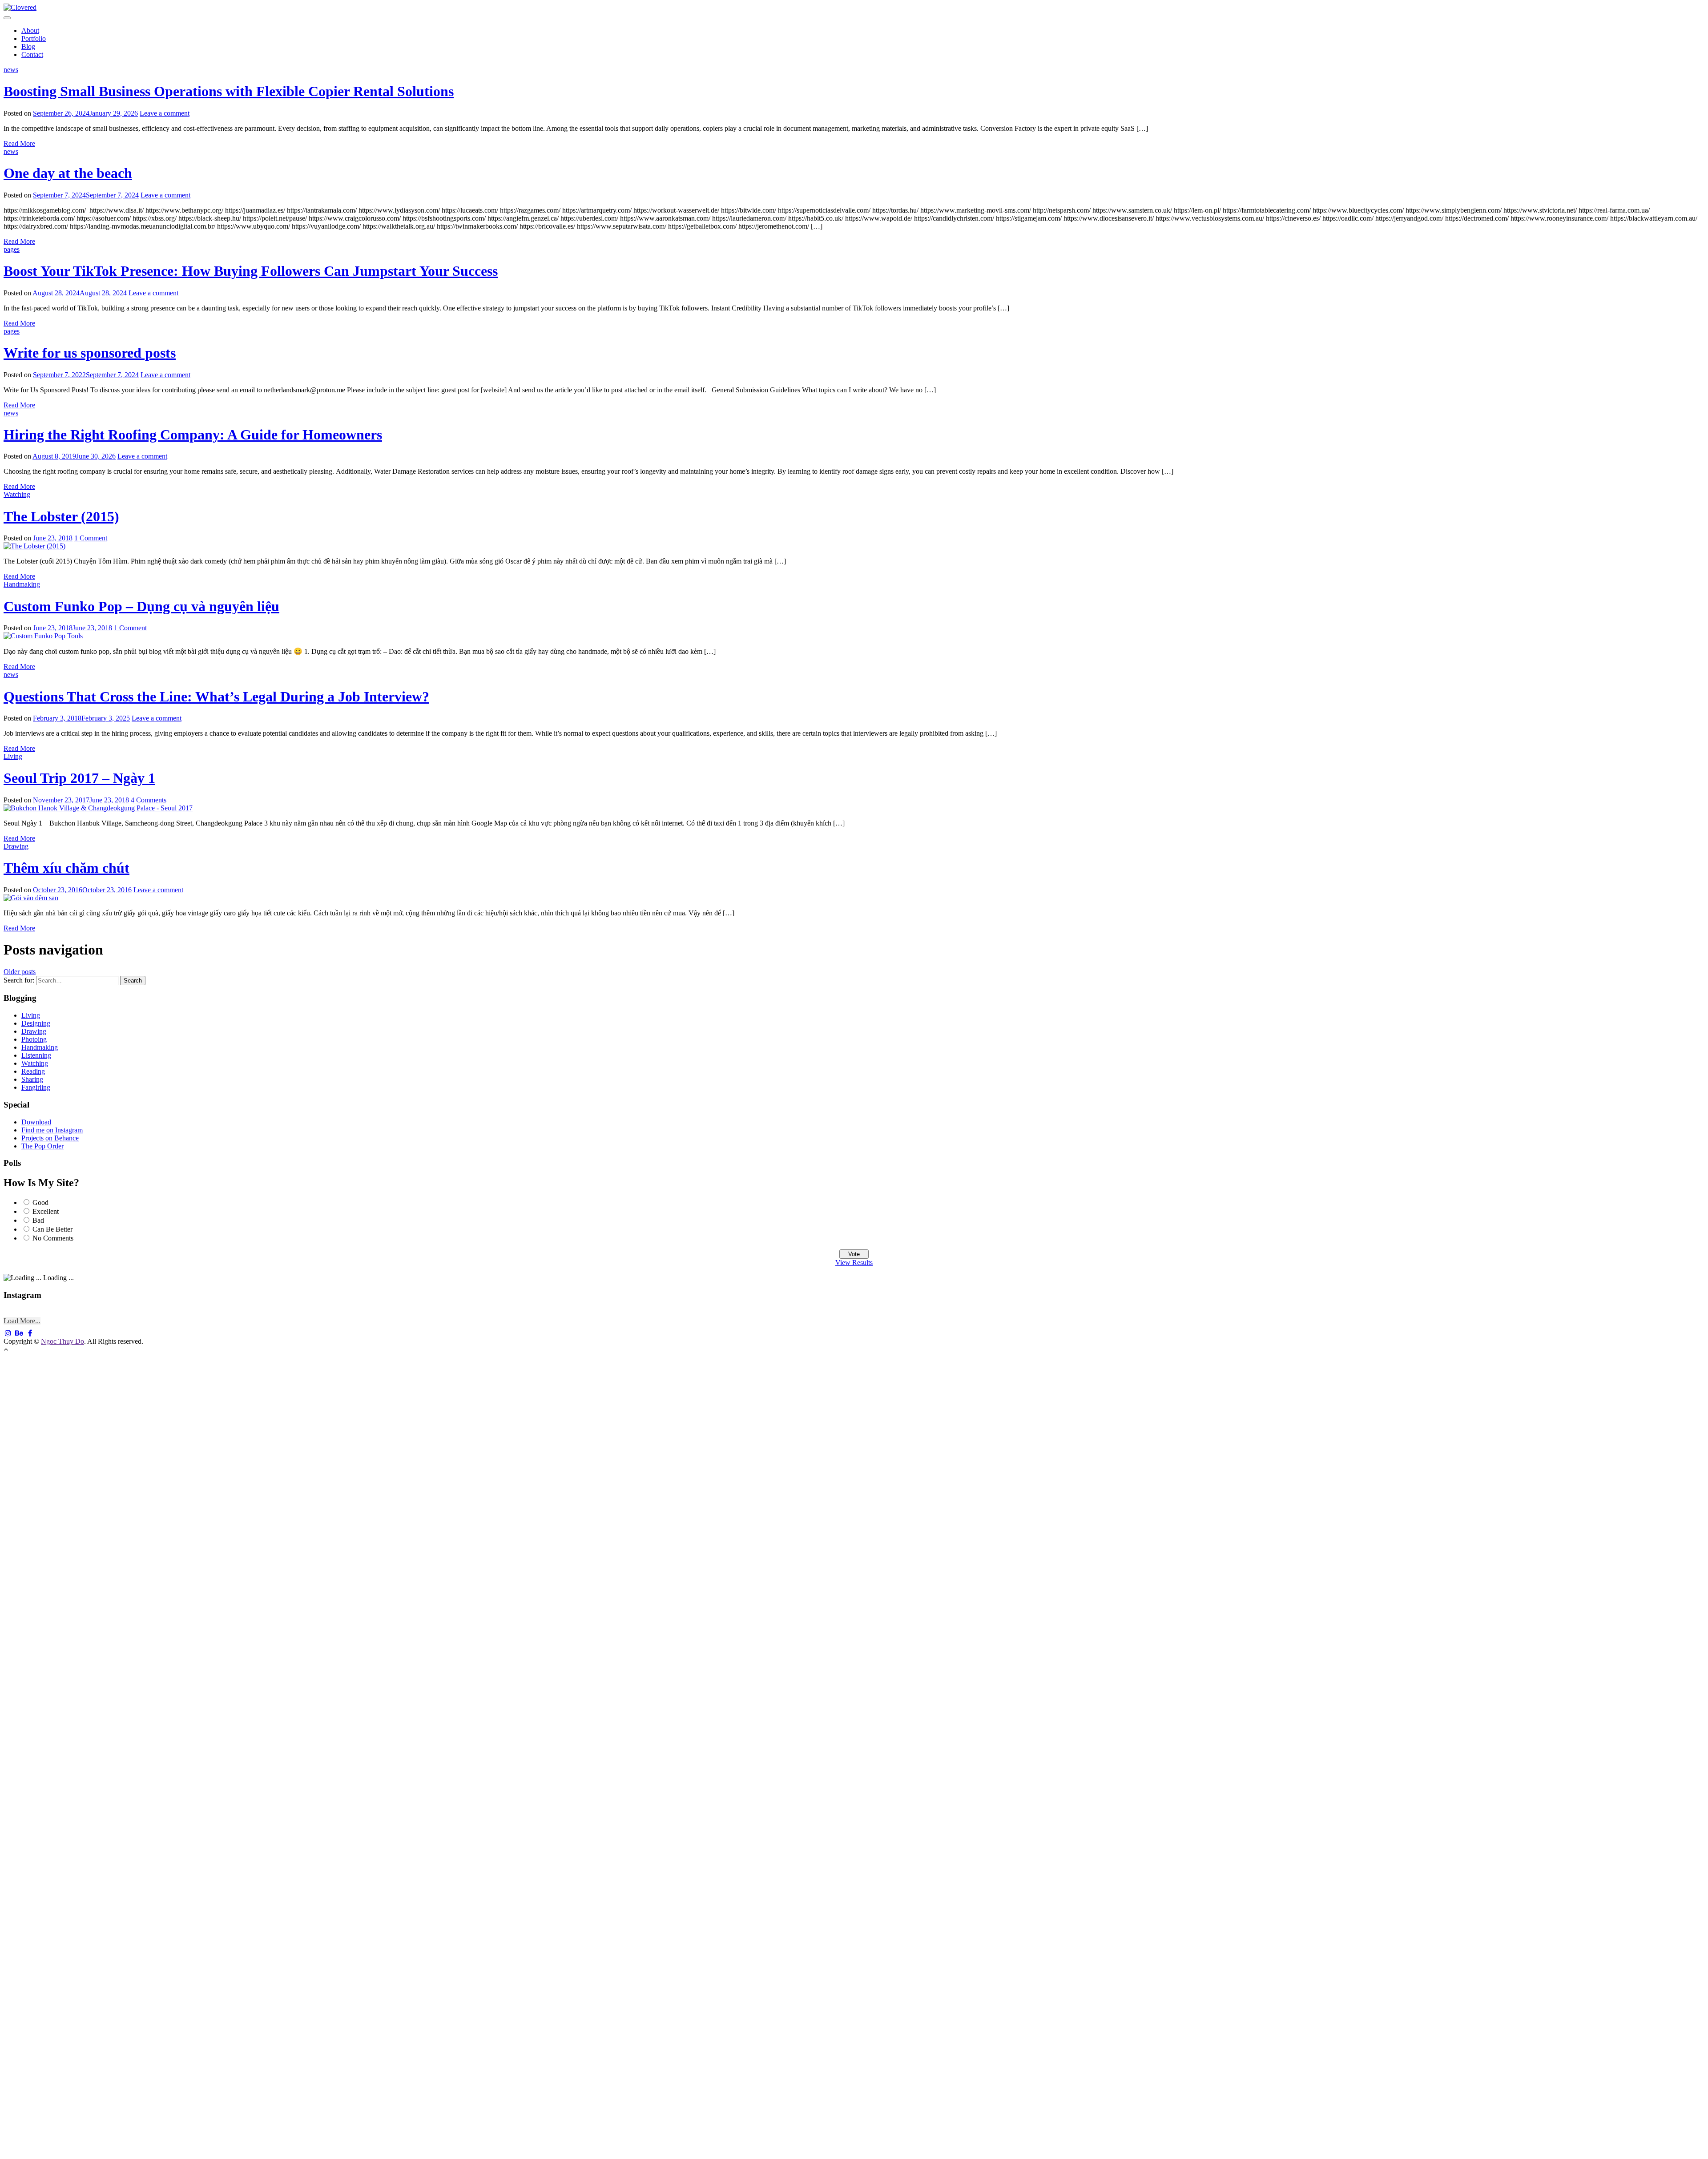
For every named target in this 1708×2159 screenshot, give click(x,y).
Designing (36, 1023)
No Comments (53, 1238)
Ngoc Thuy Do (62, 1341)
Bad (38, 1220)
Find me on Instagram (52, 1130)
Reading (33, 1071)
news (11, 70)
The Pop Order (42, 1146)
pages (12, 249)
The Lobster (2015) (61, 516)
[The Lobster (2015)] (34, 546)
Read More (19, 143)
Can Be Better (52, 1229)
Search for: (19, 980)
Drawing (16, 846)
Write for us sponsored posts (90, 353)
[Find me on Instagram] (8, 1333)
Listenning (36, 1055)
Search (133, 981)
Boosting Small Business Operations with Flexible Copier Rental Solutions (229, 91)
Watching (17, 494)
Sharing (32, 1079)
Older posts (20, 972)
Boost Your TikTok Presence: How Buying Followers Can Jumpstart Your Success (251, 271)
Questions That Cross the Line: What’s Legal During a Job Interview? (216, 697)
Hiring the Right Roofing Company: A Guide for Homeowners (193, 435)
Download (36, 1122)
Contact (32, 54)
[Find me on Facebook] (30, 1333)
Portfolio (34, 38)
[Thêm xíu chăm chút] (31, 898)
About (30, 30)
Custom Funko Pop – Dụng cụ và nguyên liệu (141, 606)
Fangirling (36, 1087)
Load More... (22, 1321)
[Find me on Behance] (19, 1333)
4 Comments (149, 800)
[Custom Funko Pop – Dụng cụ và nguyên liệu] (43, 636)
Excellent (46, 1211)
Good (40, 1202)
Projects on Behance (50, 1138)
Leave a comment (165, 113)
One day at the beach (68, 173)
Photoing (34, 1039)
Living (13, 756)
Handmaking (22, 584)
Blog (28, 46)
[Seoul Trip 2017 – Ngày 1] (98, 808)
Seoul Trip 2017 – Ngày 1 (79, 778)
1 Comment (91, 538)
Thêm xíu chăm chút (66, 868)
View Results (854, 1263)
